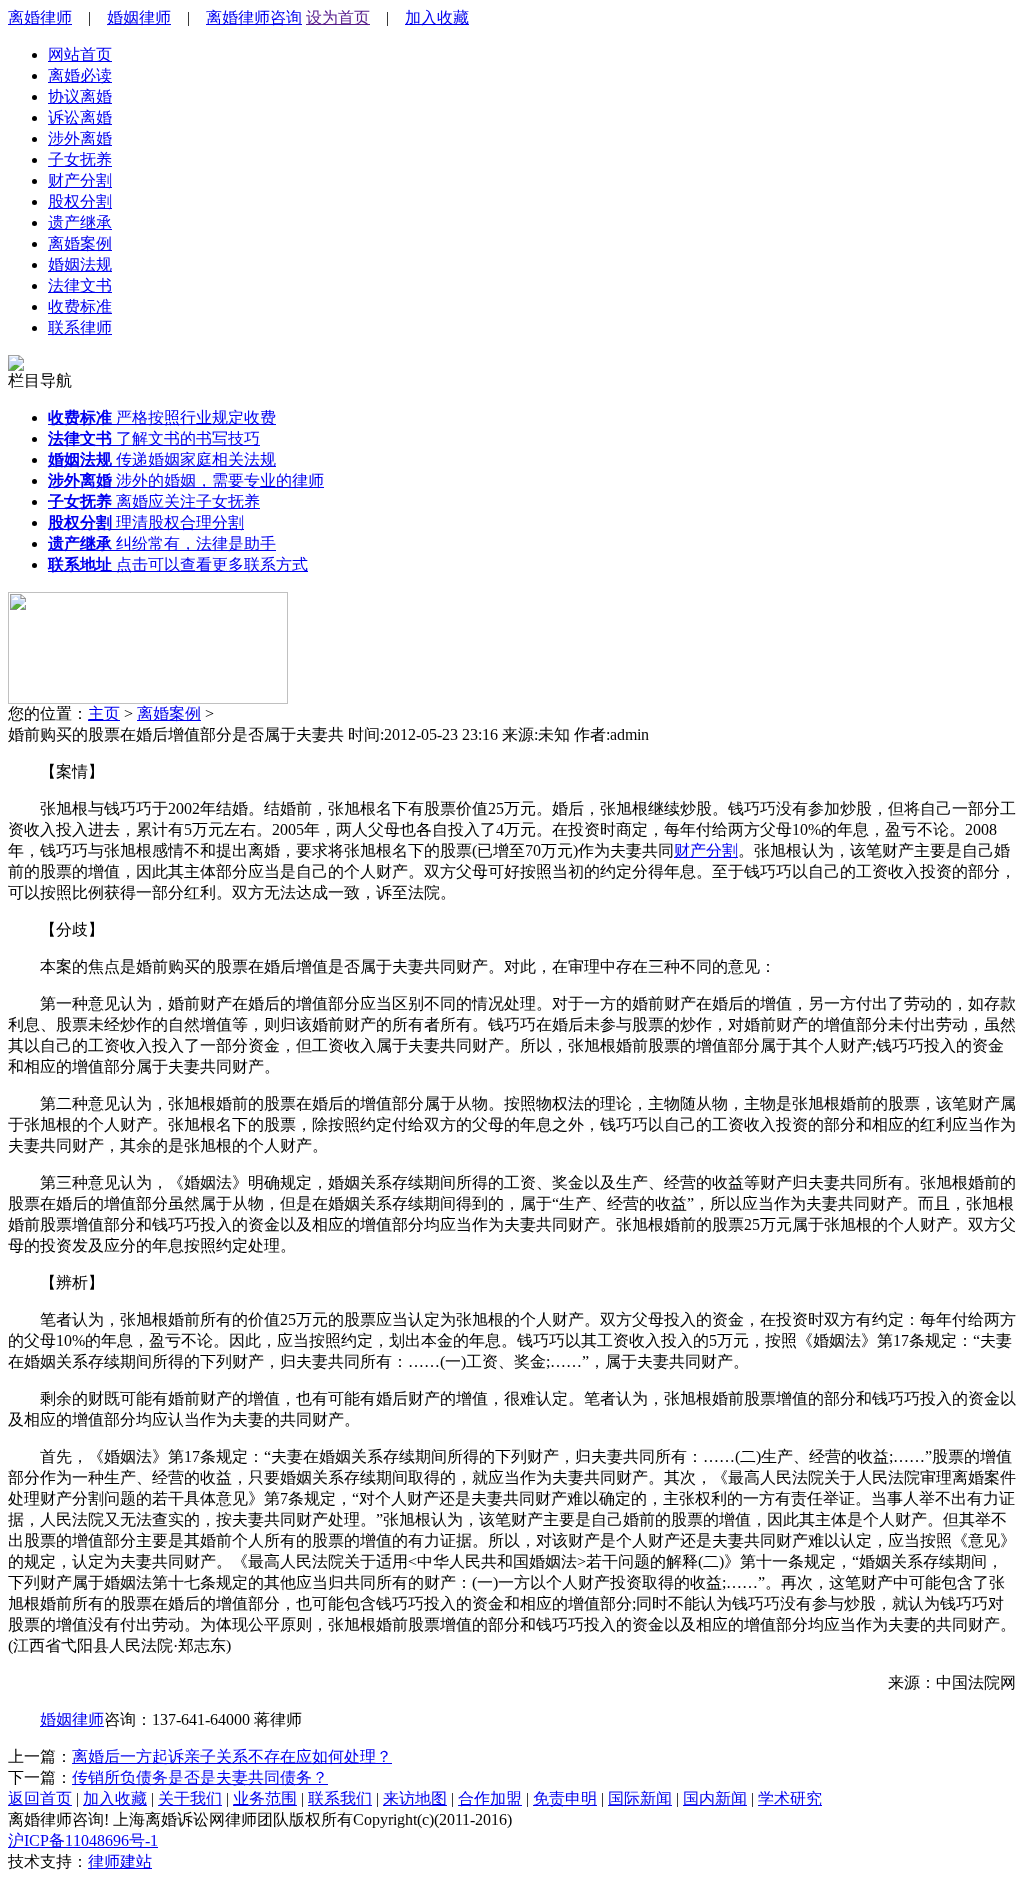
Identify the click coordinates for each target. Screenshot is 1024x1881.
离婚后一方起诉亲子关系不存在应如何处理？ (232, 1756)
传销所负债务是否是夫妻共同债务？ (200, 1777)
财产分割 (80, 180)
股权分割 (80, 201)
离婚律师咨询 (254, 17)
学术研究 (790, 1798)
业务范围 (265, 1798)
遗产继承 (80, 222)
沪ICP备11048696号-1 (83, 1840)
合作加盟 (490, 1798)
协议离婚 (80, 96)
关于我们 (190, 1798)
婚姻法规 (80, 264)
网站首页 (80, 54)
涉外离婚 (80, 138)
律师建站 (120, 1861)
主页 (104, 713)
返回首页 (40, 1798)
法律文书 (80, 285)
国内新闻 (715, 1798)
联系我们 (340, 1798)
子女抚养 (80, 159)
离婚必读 (80, 75)
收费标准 (80, 306)
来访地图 (415, 1798)
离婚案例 (80, 243)
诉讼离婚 (80, 117)
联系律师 (80, 327)
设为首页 (338, 17)
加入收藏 (437, 17)
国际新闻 (640, 1798)
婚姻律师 (139, 17)
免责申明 (565, 1798)
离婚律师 (40, 17)
